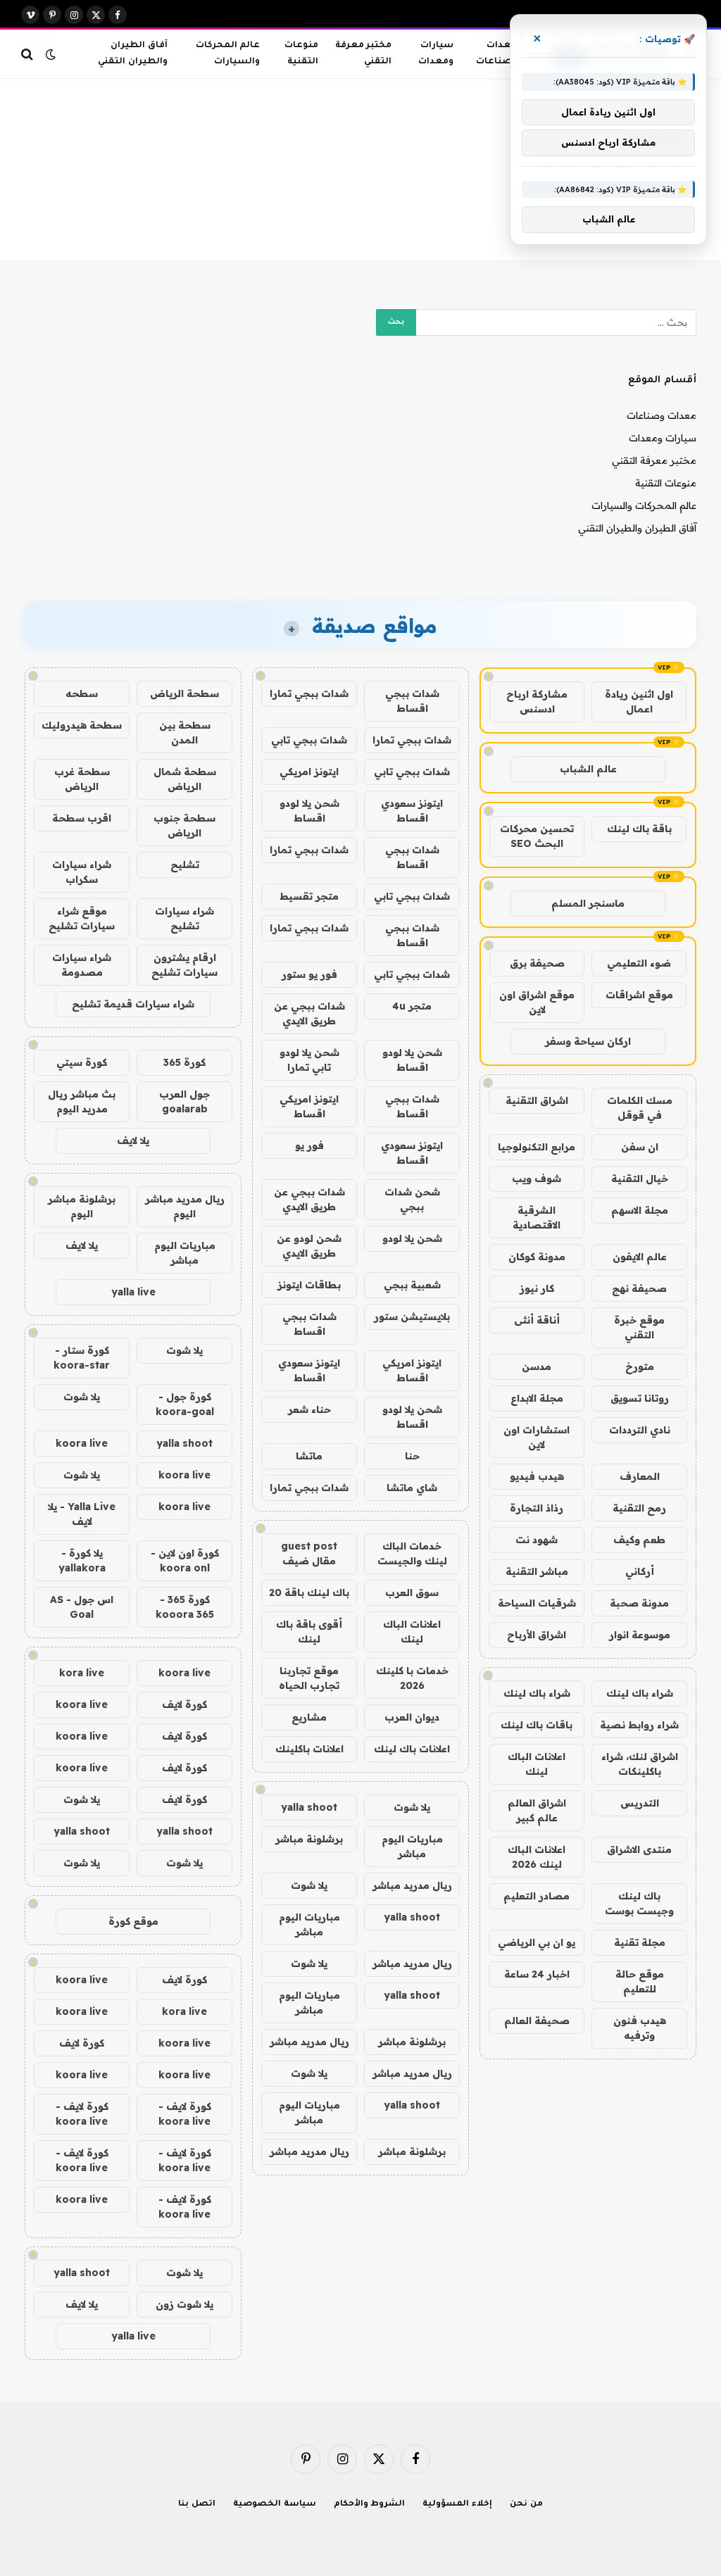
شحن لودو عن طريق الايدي (309, 1246)
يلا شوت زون (184, 2304)
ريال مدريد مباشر (412, 1885)
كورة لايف (184, 1704)
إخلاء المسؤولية (457, 2505)
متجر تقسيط (309, 896)
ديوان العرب (412, 1717)
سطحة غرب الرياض (82, 779)
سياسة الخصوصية (275, 2505)
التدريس (640, 1803)
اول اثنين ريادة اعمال (639, 702)
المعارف (640, 1476)
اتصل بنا (197, 2505)
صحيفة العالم (537, 2021)
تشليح (185, 865)
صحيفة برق (537, 963)
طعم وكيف (639, 1540)
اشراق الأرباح (537, 1635)
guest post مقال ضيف (309, 1553)
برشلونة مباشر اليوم (82, 1206)
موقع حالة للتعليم (640, 1981)
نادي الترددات (640, 1430)
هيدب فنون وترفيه (640, 2028)
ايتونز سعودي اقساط (412, 811)
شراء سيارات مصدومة (82, 965)
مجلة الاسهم (640, 1210)
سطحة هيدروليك (82, 725)
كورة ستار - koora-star (82, 1358)
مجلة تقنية (640, 1942)
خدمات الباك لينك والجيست (412, 1553)
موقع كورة (133, 1921)
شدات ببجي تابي (309, 740)
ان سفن (640, 1147)
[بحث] (29, 54)
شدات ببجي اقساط (412, 701)
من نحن (526, 2505)
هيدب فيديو (537, 1476)
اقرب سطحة (82, 818)
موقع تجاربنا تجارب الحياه (309, 1678)
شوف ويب (537, 1179)
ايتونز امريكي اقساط (309, 1106)
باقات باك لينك (537, 1725)
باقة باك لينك (639, 829)
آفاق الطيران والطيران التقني (132, 54)
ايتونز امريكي (309, 772)
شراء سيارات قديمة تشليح (133, 1004)
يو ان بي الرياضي (537, 1942)
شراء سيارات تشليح (184, 918)
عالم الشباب (588, 769)
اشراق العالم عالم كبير (537, 1810)
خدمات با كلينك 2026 (412, 1678)
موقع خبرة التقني (639, 1327)
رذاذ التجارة (537, 1508)
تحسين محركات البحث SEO (537, 836)
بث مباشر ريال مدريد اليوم (82, 1101)
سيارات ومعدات (436, 54)
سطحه (82, 693)
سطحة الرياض (184, 693)
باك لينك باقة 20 (309, 1592)
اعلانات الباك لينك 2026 (537, 1857)
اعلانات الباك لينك (537, 1764)
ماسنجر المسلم (588, 903)
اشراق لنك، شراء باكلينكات (640, 1764)
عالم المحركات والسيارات (228, 54)
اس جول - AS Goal (82, 1607)
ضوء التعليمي (639, 963)
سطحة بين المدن (185, 733)
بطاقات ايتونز (309, 1285)
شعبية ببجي (412, 1285)
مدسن (537, 1366)
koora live (82, 1443)
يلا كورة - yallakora (82, 1560)
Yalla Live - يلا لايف (82, 1514)
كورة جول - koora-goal (185, 1404)
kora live (82, 1673)
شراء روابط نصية (639, 1725)
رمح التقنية (639, 1508)
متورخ (640, 1366)
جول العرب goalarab (184, 1101)
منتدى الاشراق (639, 1849)
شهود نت (537, 1540)
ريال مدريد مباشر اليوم (185, 1206)
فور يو (309, 1145)
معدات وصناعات (496, 54)
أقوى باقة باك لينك (309, 1632)
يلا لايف (133, 1141)
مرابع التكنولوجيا (537, 1147)
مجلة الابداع (537, 1398)
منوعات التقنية (301, 54)
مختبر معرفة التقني (363, 54)
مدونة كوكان (537, 1257)
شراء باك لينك (640, 1693)
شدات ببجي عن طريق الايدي (309, 1013)
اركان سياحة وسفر (588, 1041)
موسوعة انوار (640, 1635)
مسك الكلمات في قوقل (640, 1108)
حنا (412, 1456)
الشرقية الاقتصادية (537, 1218)
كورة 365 (184, 1062)
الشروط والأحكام (370, 2505)
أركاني (640, 1571)
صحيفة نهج (639, 1288)
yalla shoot (309, 1807)
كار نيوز (537, 1288)
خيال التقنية (640, 1179)
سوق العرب (412, 1592)
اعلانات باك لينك (412, 1749)
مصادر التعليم (537, 1896)
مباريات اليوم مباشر (412, 1846)
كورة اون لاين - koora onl (185, 1560)
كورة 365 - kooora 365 (185, 1607)
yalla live (133, 1292)
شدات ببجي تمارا (309, 693)
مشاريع (309, 1717)
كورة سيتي (82, 1062)
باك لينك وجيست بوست (639, 1903)
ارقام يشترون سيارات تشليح (184, 965)
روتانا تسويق (640, 1398)
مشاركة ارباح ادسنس (537, 702)
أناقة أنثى (537, 1320)
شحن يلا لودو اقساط (309, 811)
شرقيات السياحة (537, 1603)
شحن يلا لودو (412, 1238)
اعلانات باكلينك (309, 1749)
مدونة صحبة (639, 1603)
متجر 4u (412, 1006)
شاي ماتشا (412, 1488)
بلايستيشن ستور (412, 1317)
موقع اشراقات (639, 995)
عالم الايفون (640, 1257)
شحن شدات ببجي (412, 1199)
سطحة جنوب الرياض (184, 825)
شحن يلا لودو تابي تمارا (309, 1060)
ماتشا (309, 1456)
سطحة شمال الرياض (185, 779)
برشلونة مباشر (309, 1839)
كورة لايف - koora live (185, 2114)
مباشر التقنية (537, 1571)
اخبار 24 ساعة (537, 1974)
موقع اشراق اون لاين (537, 1002)
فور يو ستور (309, 974)
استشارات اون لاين (537, 1437)
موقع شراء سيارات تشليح (82, 918)
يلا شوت (412, 1807)
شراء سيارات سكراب (82, 872)
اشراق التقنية (537, 1100)
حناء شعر (309, 1409)
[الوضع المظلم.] (51, 54)
